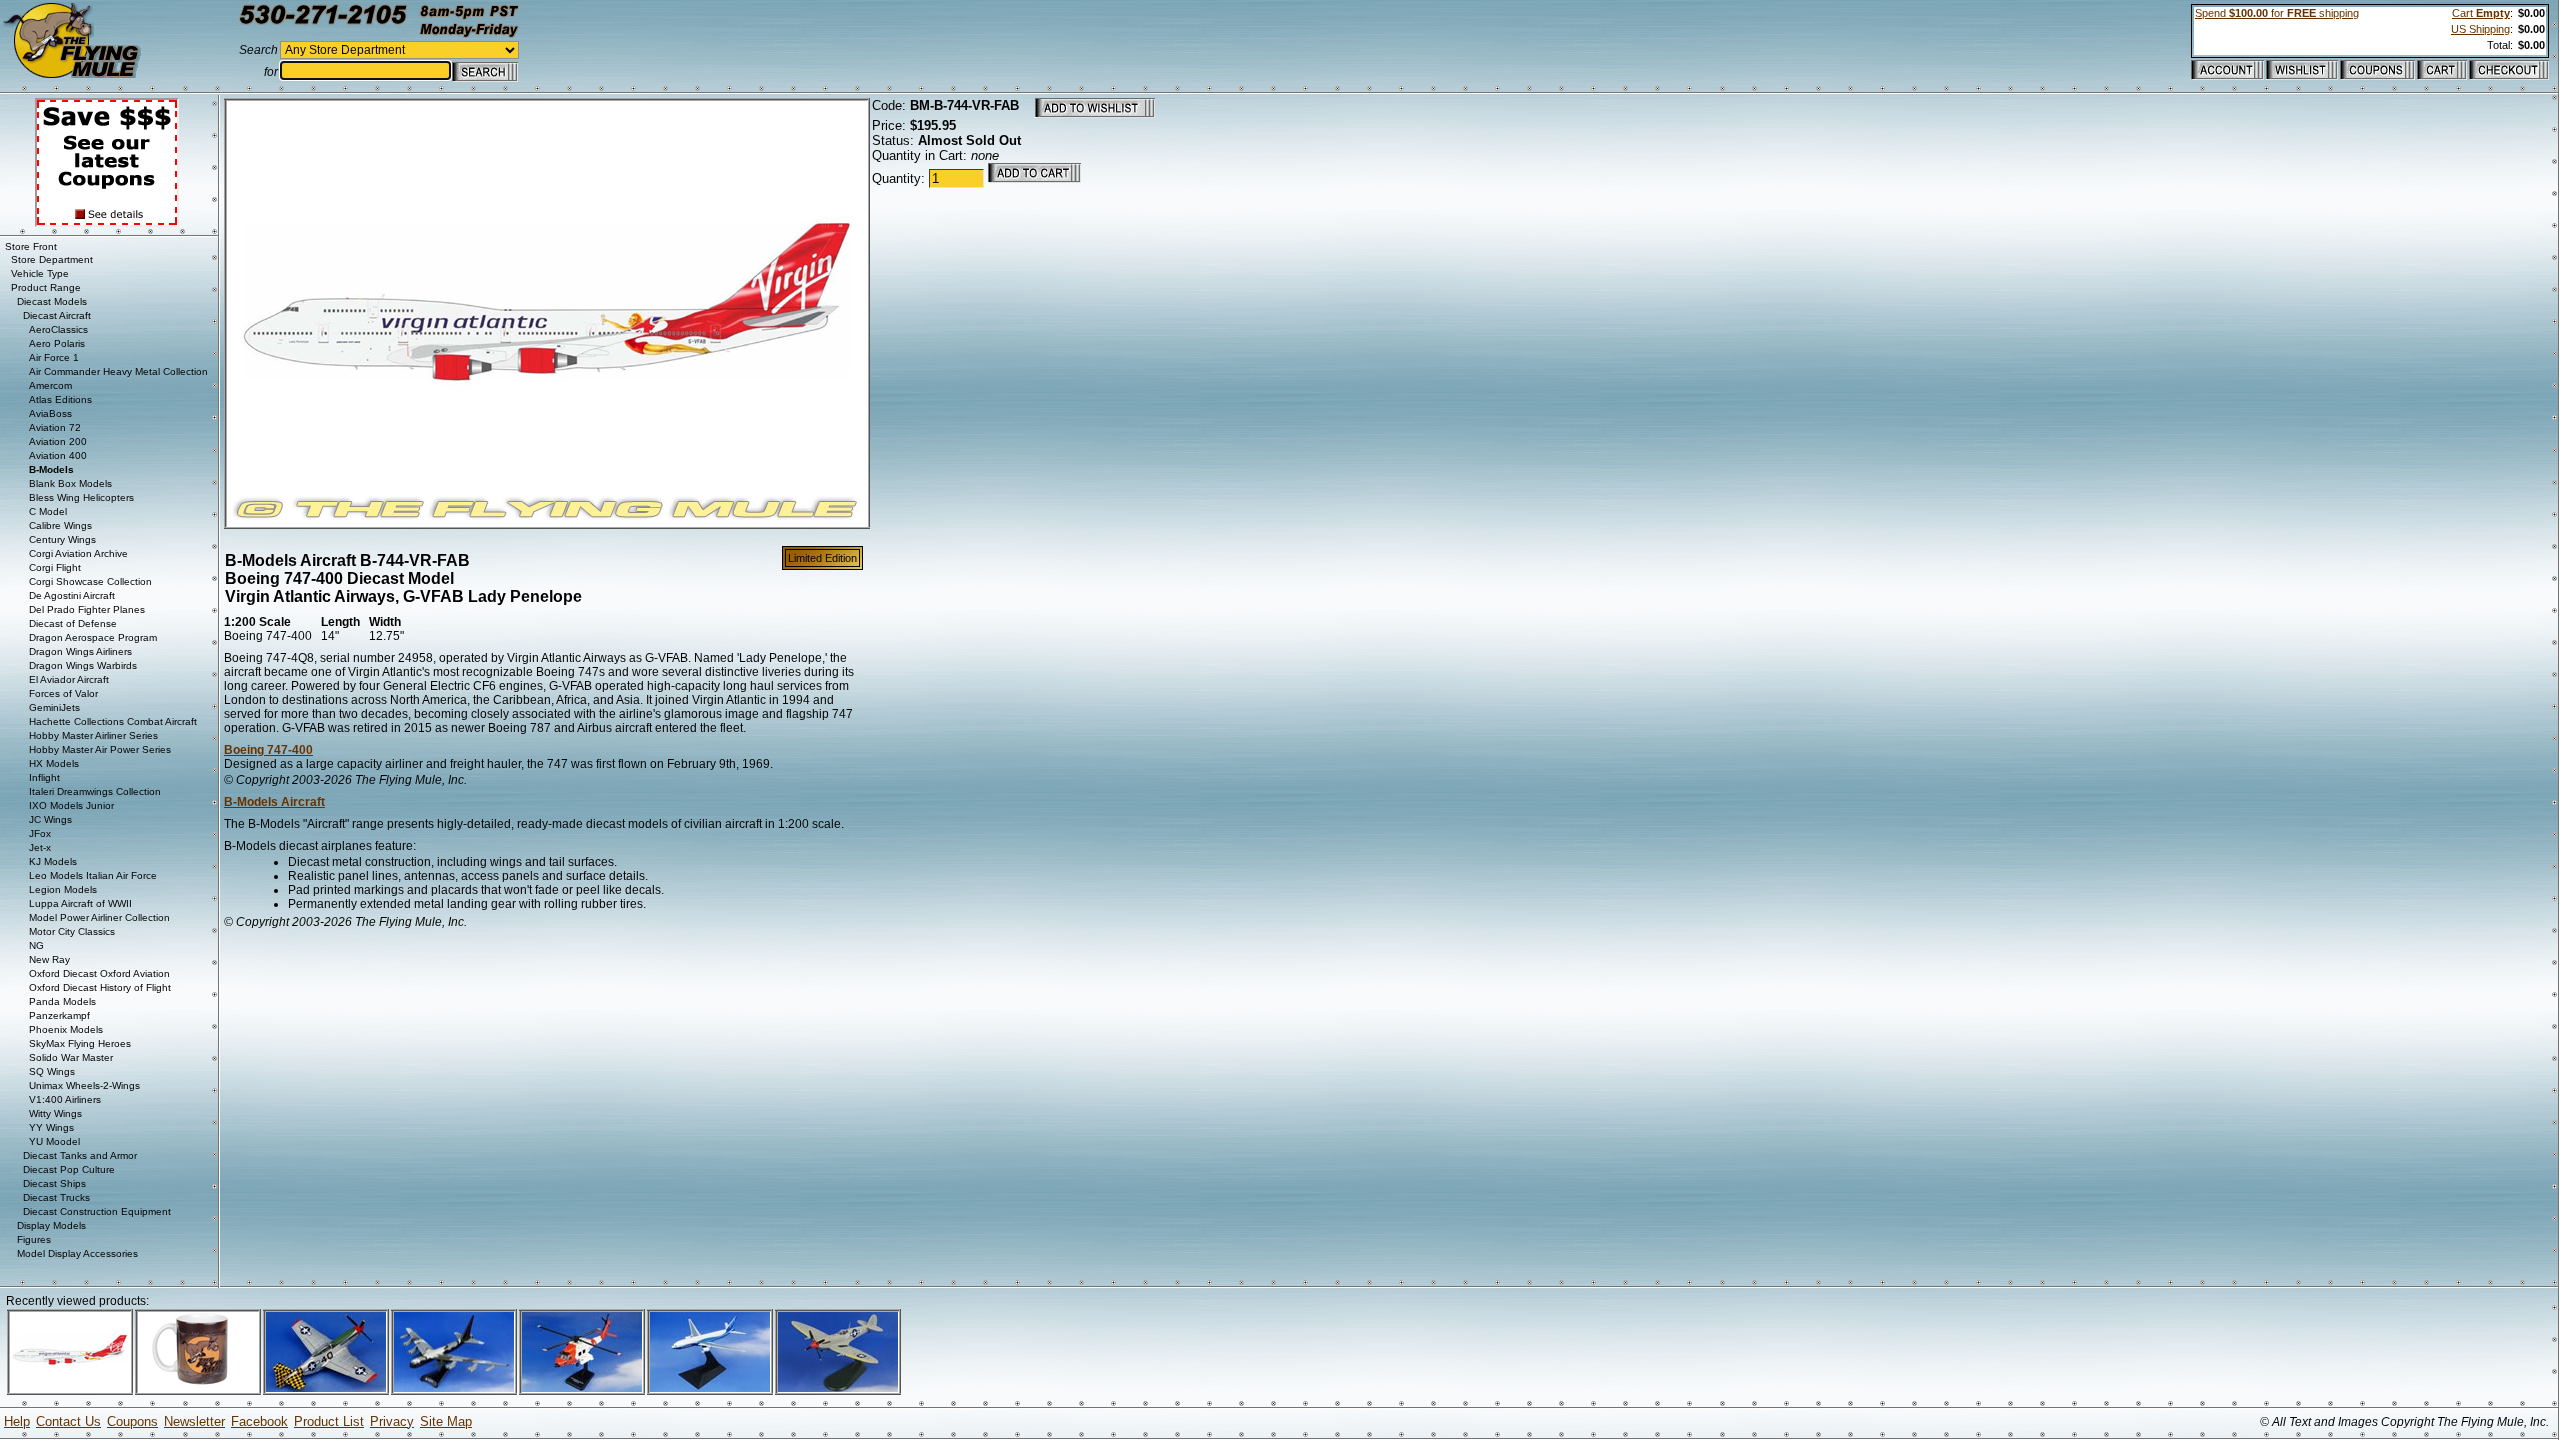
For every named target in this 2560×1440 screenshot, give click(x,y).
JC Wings (50, 819)
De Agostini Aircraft (72, 595)
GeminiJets (54, 707)
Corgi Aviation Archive (78, 553)
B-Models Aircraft (274, 802)
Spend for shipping (2277, 13)
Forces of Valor (63, 693)
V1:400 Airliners (65, 1099)
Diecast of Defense (73, 623)
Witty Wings (55, 1113)
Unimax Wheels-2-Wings (84, 1085)
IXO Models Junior (71, 805)
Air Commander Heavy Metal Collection (118, 371)
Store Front (31, 246)
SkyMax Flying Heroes (80, 1043)
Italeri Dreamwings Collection (95, 791)
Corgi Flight (55, 567)
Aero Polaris (57, 343)
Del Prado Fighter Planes (87, 609)
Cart (2481, 13)
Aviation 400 (58, 455)
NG (36, 945)
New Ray (49, 959)
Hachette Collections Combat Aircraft (113, 721)
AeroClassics (58, 329)
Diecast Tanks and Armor (80, 1155)
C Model (48, 511)
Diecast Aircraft (57, 315)
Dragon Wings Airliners (80, 651)
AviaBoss (50, 413)
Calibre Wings (60, 525)
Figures (34, 1239)
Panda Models (62, 1001)
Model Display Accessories (77, 1253)
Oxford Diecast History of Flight (100, 987)
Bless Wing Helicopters (81, 497)
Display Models (51, 1225)
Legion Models (63, 889)
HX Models (54, 763)
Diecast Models (52, 301)
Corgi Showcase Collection (90, 581)
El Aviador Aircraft (69, 679)
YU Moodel (54, 1141)
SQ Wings (52, 1071)
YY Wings (51, 1127)
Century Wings (62, 539)
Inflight (44, 777)
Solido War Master (71, 1057)
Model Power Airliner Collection (99, 917)
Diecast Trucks (56, 1197)
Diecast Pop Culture (69, 1169)
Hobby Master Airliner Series (93, 735)
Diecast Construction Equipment (97, 1211)
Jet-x (40, 847)
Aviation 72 (55, 427)
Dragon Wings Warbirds (83, 665)
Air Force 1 (54, 357)
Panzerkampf (59, 1015)
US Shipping (2480, 29)
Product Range (46, 287)
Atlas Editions (60, 399)
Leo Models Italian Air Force (93, 875)
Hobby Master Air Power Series (100, 749)
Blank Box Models (70, 483)
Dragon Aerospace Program (93, 637)
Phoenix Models (66, 1029)
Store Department (52, 259)
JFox (40, 833)
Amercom (50, 385)
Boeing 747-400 (268, 750)
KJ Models (53, 861)
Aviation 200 (58, 441)
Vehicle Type (40, 273)
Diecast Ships (54, 1183)
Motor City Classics (72, 931)
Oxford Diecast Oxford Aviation (99, 973)
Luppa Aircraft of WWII (80, 903)
